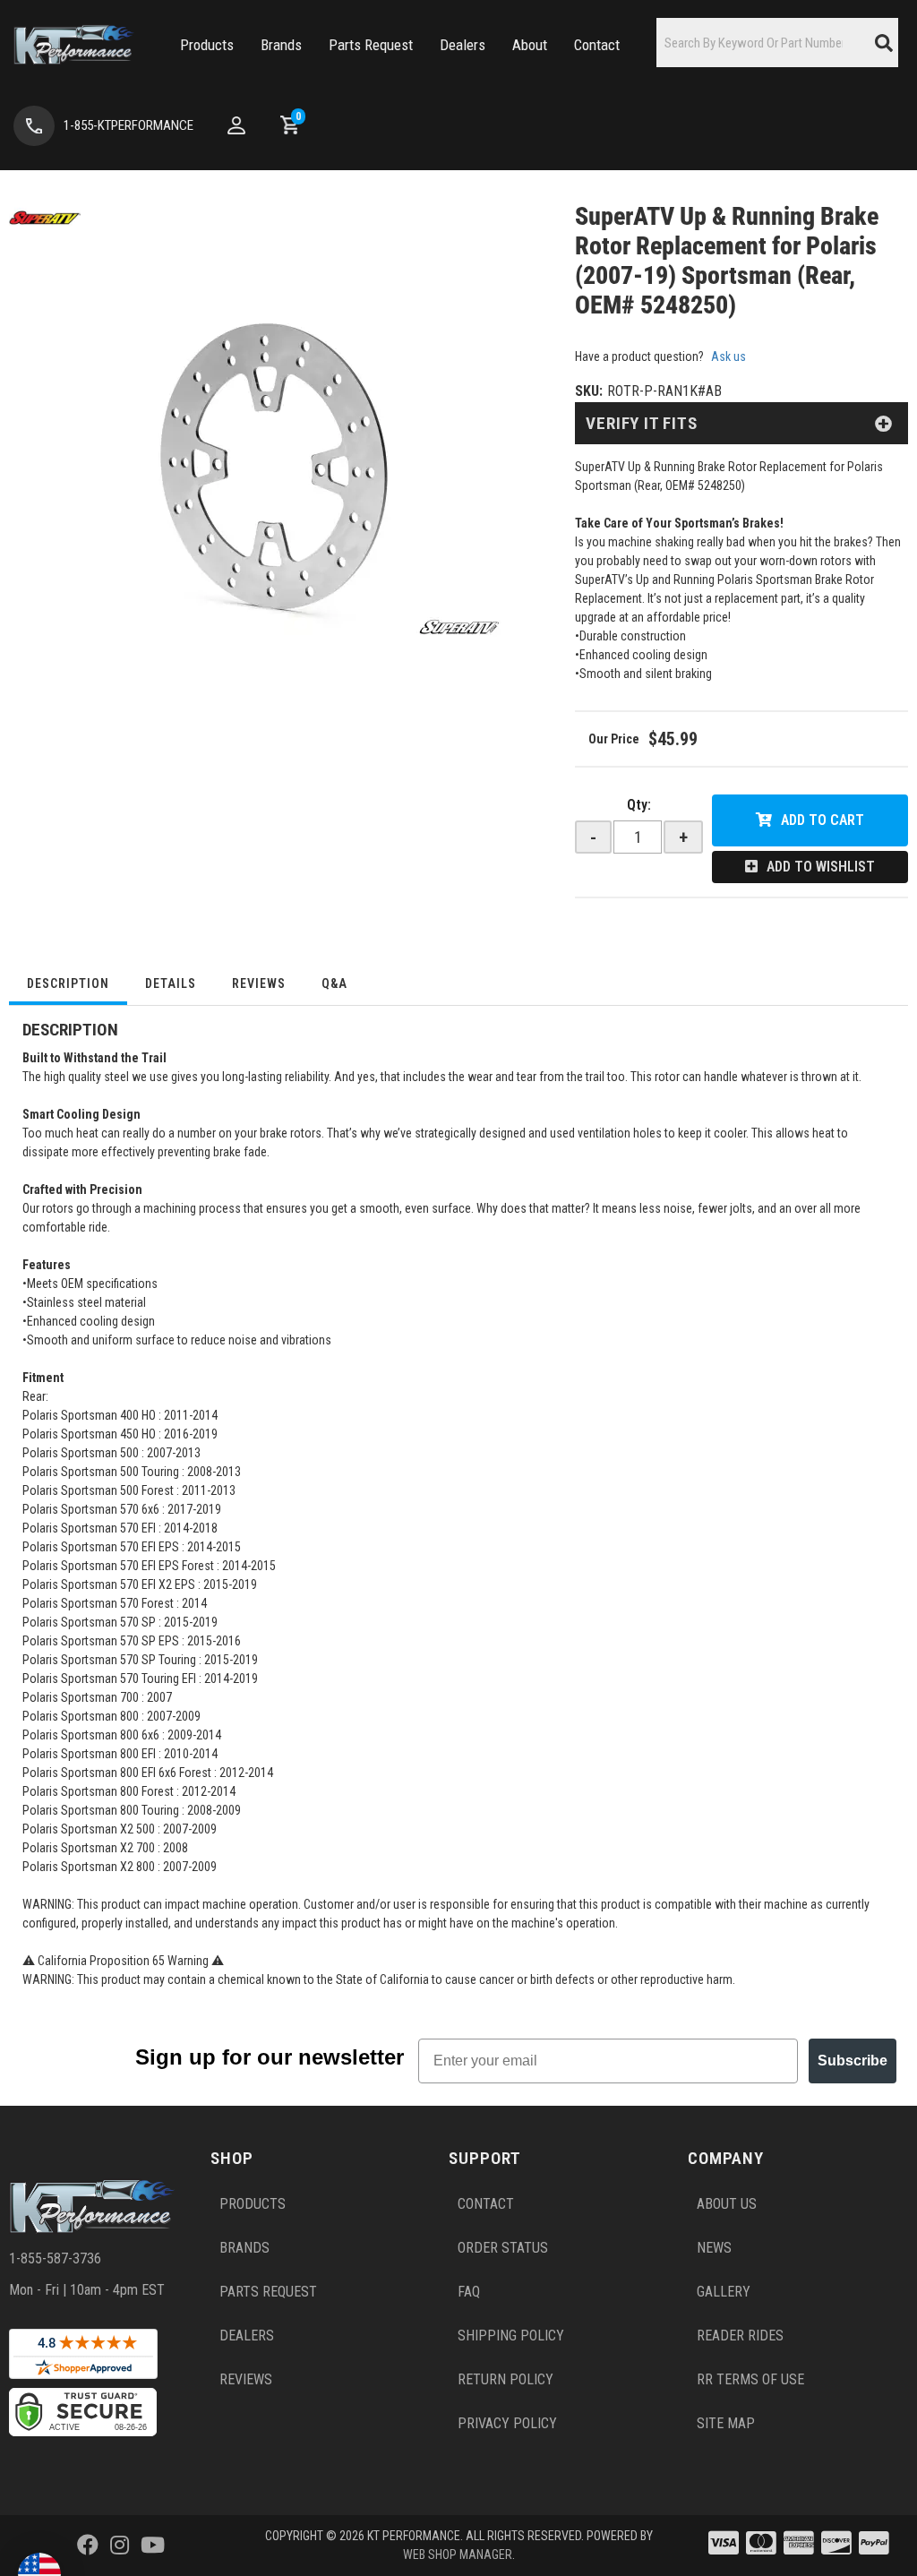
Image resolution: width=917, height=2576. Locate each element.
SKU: (589, 391)
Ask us (728, 356)
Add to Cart (823, 820)
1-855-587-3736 (55, 2258)
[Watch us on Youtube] (153, 2546)
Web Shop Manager (458, 2555)
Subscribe (853, 2061)
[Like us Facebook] (88, 2546)
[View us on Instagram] (120, 2546)
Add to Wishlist (821, 867)
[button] (207, 45)
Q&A (334, 983)
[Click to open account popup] (236, 125)
